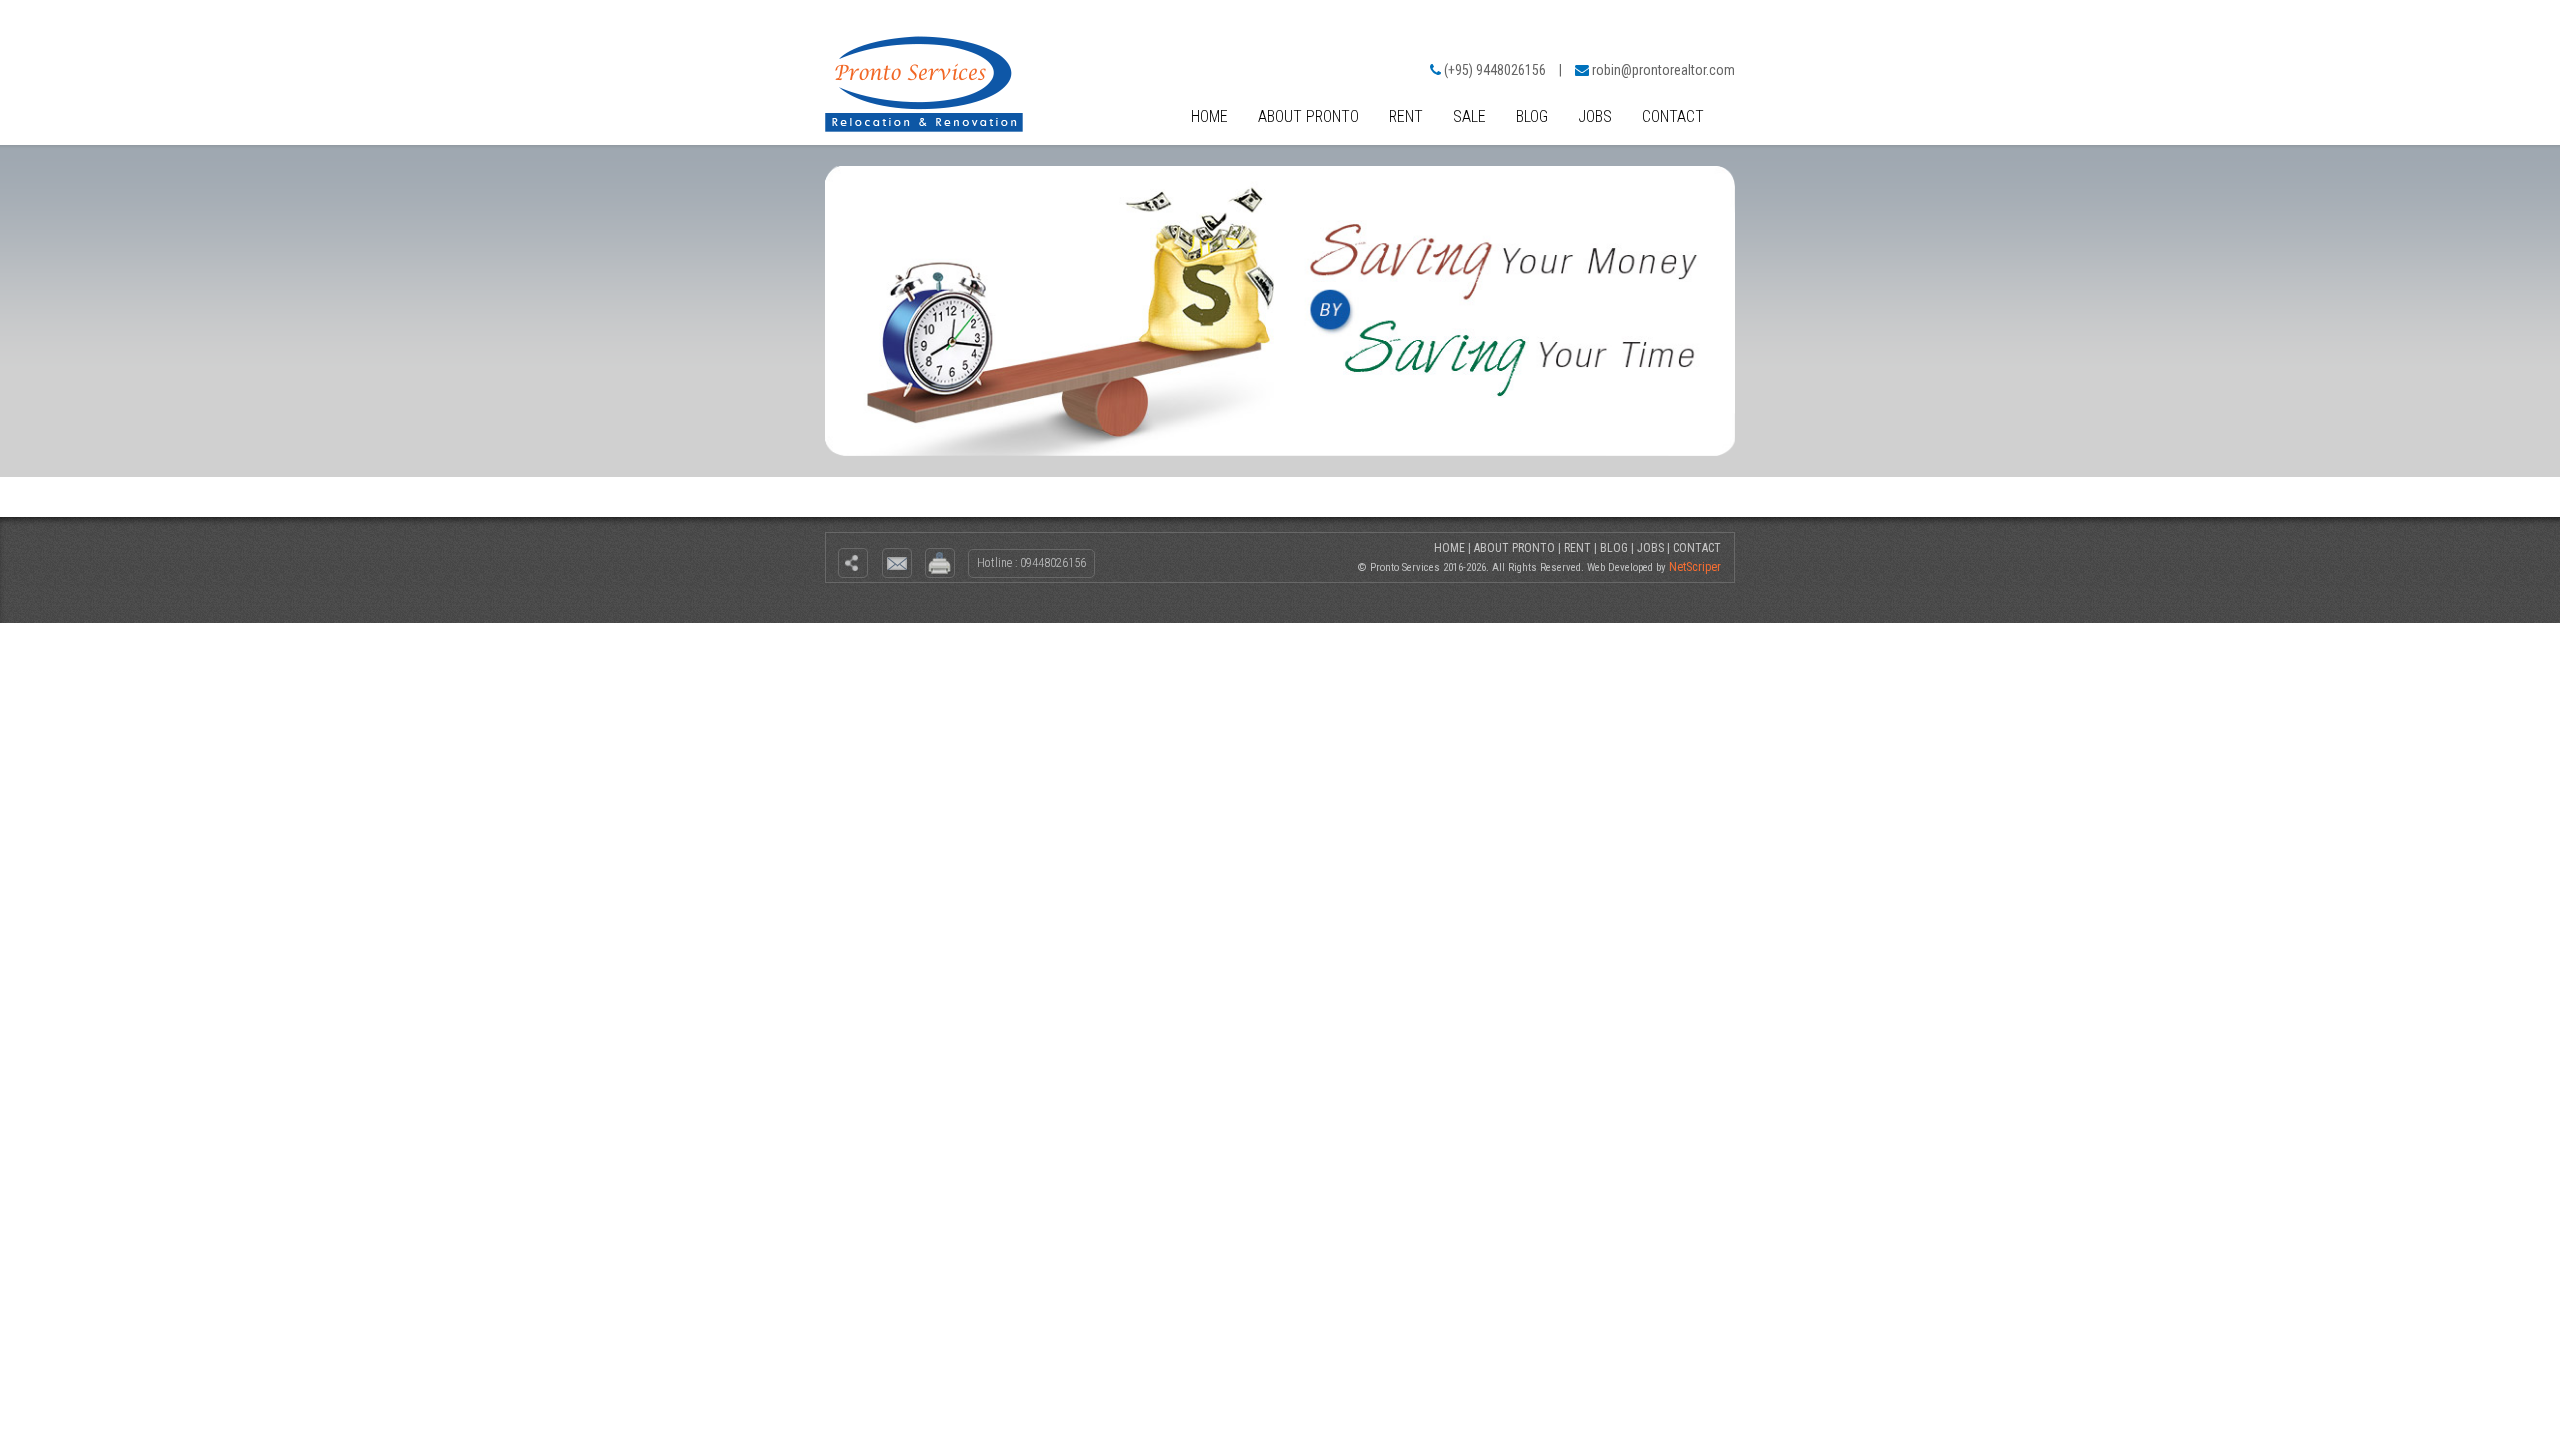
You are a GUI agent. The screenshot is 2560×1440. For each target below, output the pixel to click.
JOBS (1595, 116)
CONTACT (1673, 116)
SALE (1469, 116)
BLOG (1532, 116)
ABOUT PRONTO (1308, 116)
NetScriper (1695, 567)
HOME (1209, 116)
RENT (1406, 116)
